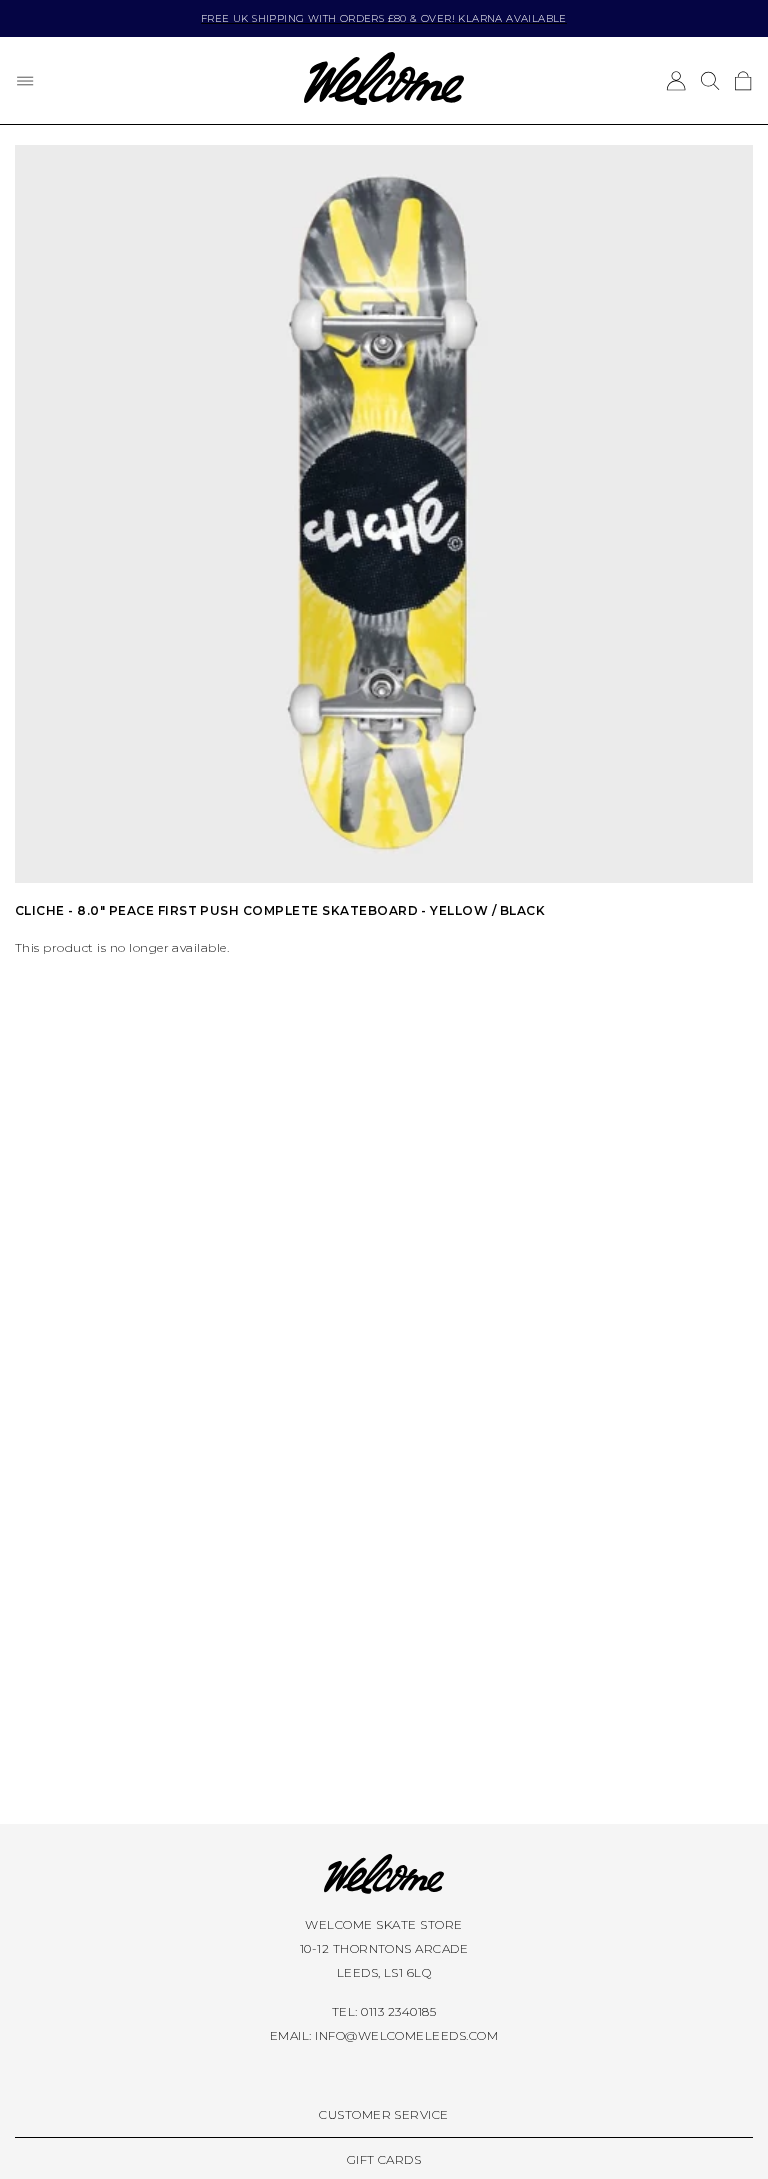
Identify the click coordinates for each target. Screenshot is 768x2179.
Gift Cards (384, 2159)
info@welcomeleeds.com (406, 2035)
